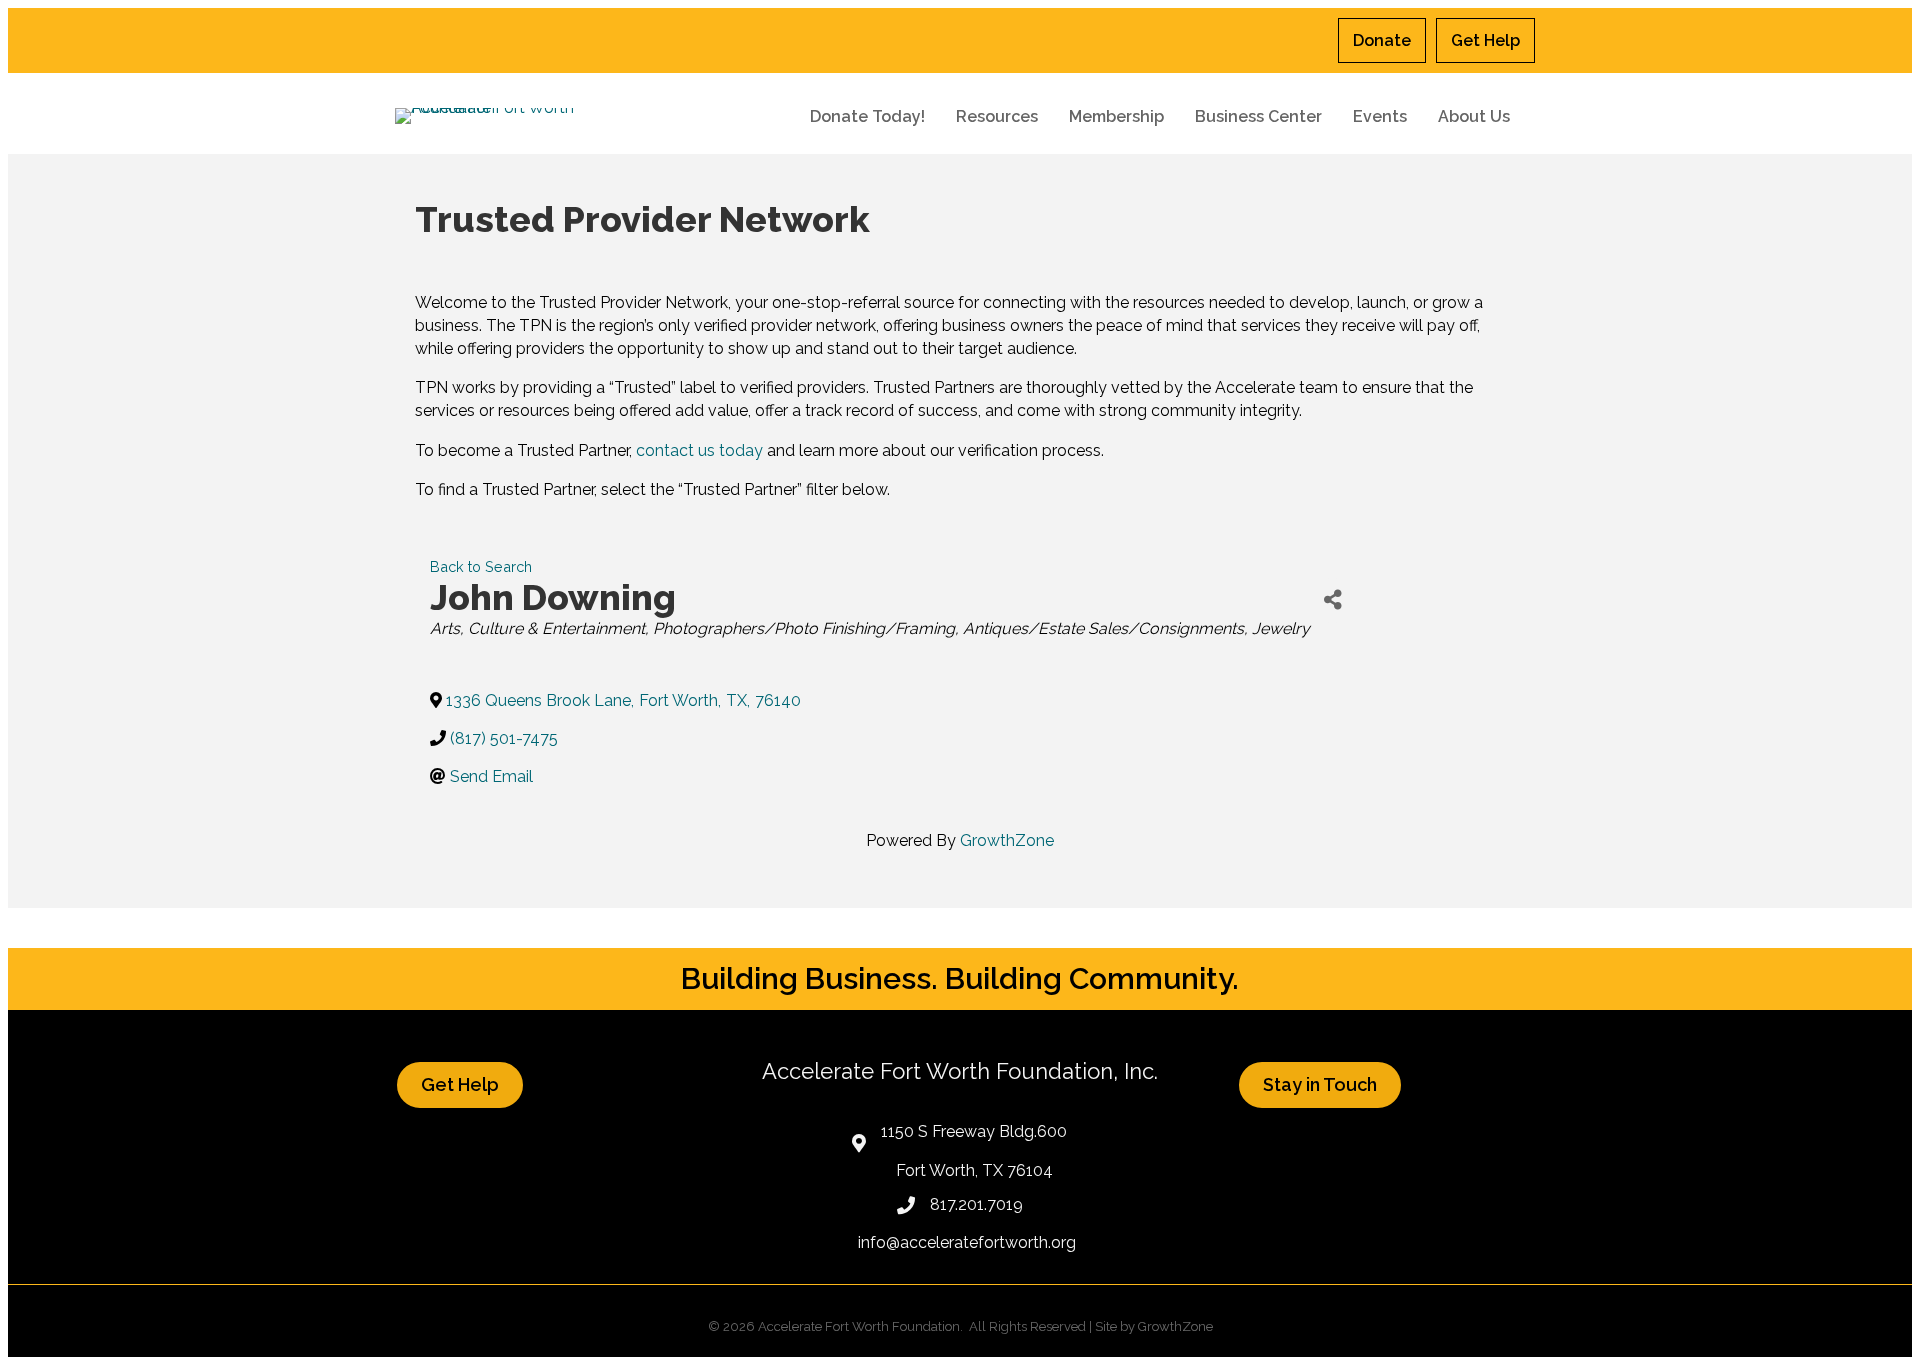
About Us (1474, 116)
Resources (997, 116)
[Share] (1332, 600)
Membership (1116, 116)
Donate (1382, 40)
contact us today (699, 450)
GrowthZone (1007, 840)
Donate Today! (867, 116)
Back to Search (481, 566)
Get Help (1485, 40)
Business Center (1258, 116)
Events (1380, 116)
